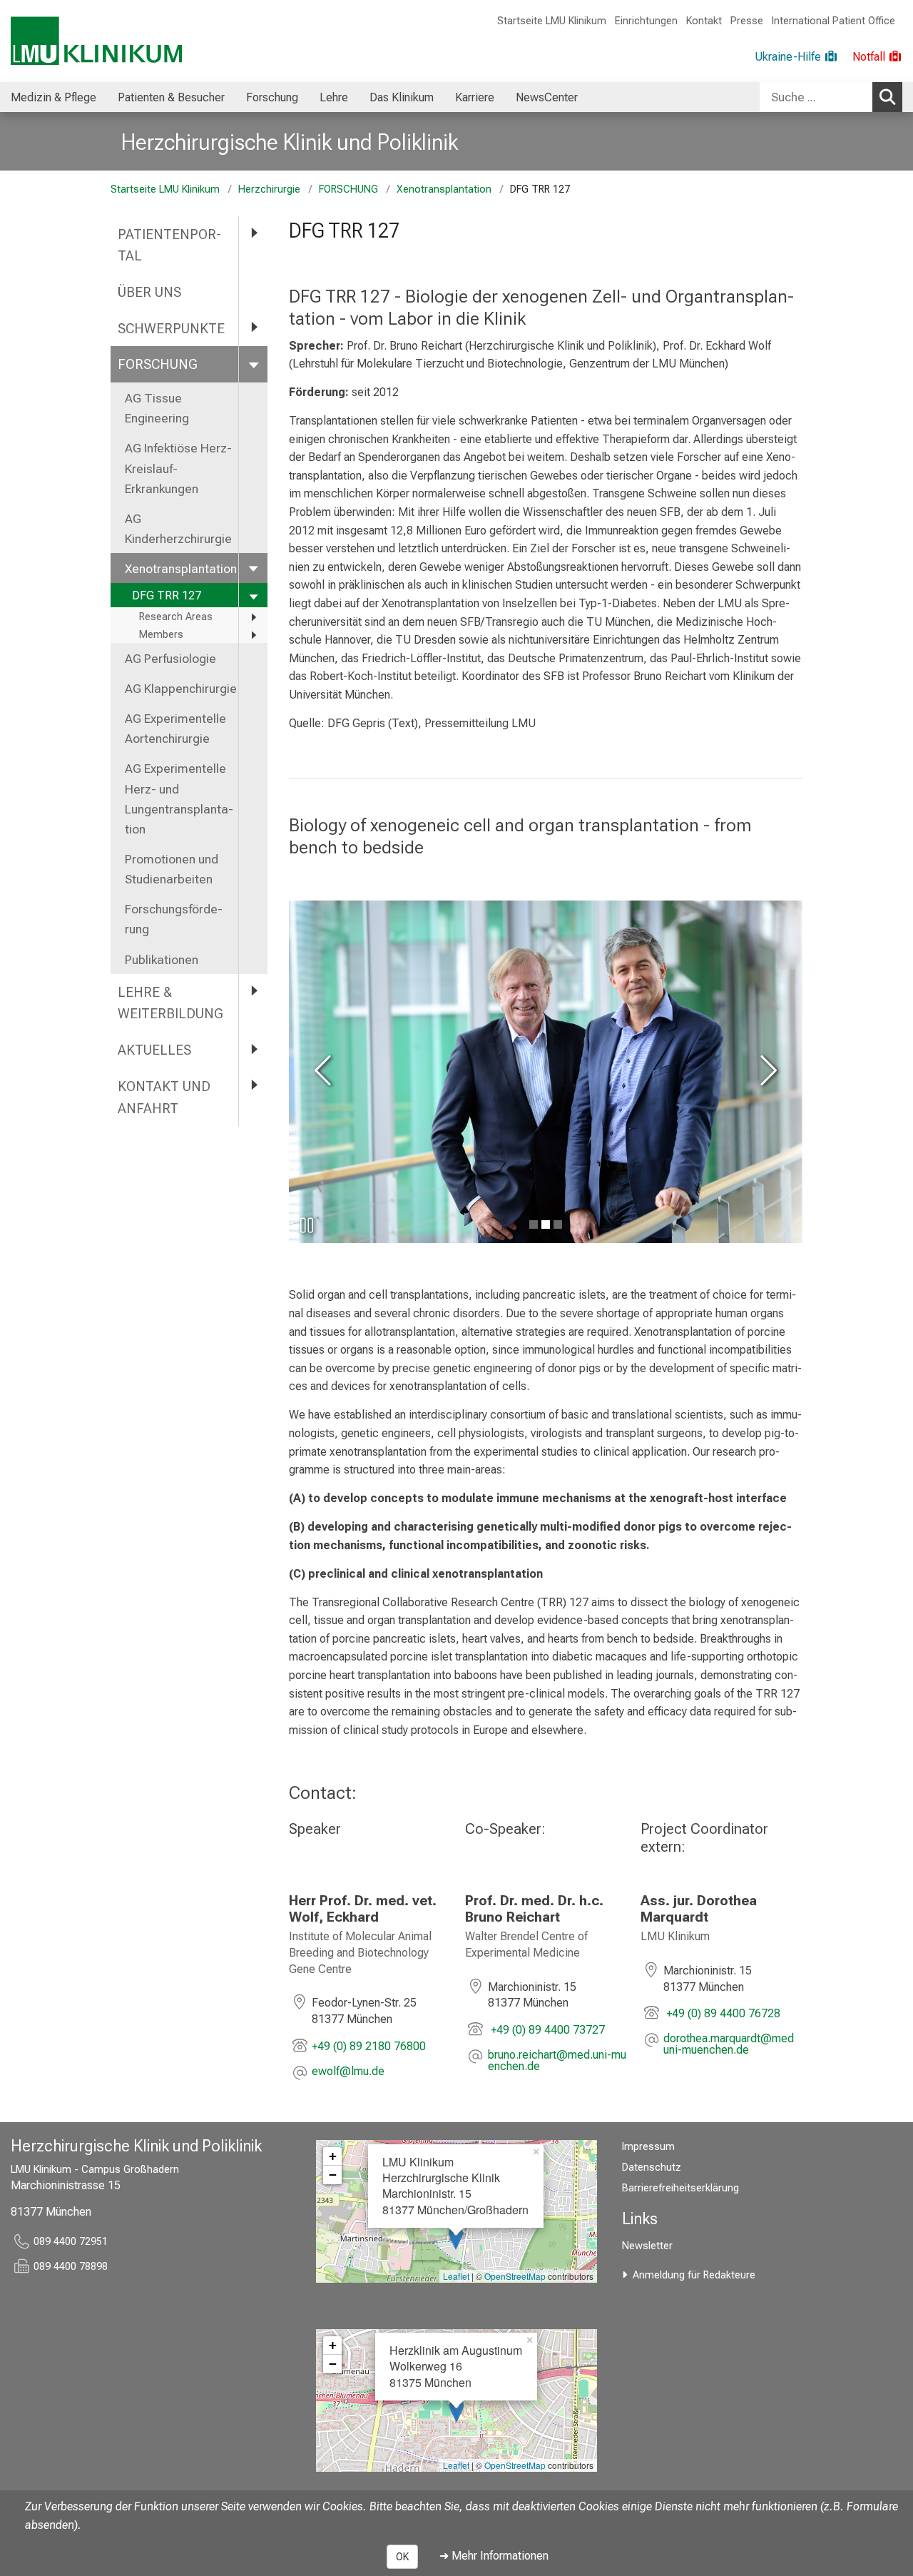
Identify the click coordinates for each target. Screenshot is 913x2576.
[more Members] (253, 635)
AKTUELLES (154, 1050)
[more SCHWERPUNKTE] (253, 328)
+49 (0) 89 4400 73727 (546, 2030)
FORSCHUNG (348, 189)
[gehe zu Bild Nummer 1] (546, 1224)
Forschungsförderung (174, 919)
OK (402, 2557)
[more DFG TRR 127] (253, 595)
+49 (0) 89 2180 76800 (369, 2046)
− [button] (333, 2175)
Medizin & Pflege (53, 97)
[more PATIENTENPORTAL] (253, 234)
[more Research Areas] (253, 617)
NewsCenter (547, 97)
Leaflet (456, 2276)
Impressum (648, 2147)
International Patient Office (833, 21)
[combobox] (831, 97)
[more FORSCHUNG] (253, 364)
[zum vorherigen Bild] (325, 1072)
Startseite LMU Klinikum (552, 21)
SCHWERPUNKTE (171, 329)
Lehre (334, 97)
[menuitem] (53, 97)
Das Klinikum (402, 97)
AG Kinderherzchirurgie (178, 529)
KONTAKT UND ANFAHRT (164, 1097)
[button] (348, 2073)
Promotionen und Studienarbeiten (172, 869)
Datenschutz (652, 2167)
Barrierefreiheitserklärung (680, 2188)
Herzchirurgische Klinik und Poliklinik (290, 142)
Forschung (272, 97)
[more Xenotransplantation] (253, 568)
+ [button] (333, 2156)
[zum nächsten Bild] (766, 1072)
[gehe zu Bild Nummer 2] (558, 1224)
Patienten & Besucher (171, 97)
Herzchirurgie (269, 189)
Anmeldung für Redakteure (694, 2275)
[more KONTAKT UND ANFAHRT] (253, 1086)
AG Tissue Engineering (157, 408)
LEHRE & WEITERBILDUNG (170, 1003)
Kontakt (704, 21)
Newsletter (647, 2246)
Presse (747, 21)
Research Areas (176, 617)
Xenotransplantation (444, 189)
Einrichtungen (646, 21)
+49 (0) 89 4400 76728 (722, 2013)
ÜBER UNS (151, 292)
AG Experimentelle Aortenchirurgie (175, 729)
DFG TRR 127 (167, 595)
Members (161, 635)
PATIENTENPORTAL (169, 245)
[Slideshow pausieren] (307, 1225)
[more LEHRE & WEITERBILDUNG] (253, 992)
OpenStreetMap (515, 2276)
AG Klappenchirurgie (181, 689)
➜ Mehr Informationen (494, 2556)
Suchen (887, 97)
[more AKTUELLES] (253, 1049)
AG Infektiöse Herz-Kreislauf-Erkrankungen (178, 468)
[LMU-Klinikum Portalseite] (96, 41)
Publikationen (162, 960)
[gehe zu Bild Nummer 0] (534, 1224)
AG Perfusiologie (172, 659)
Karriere (475, 97)
